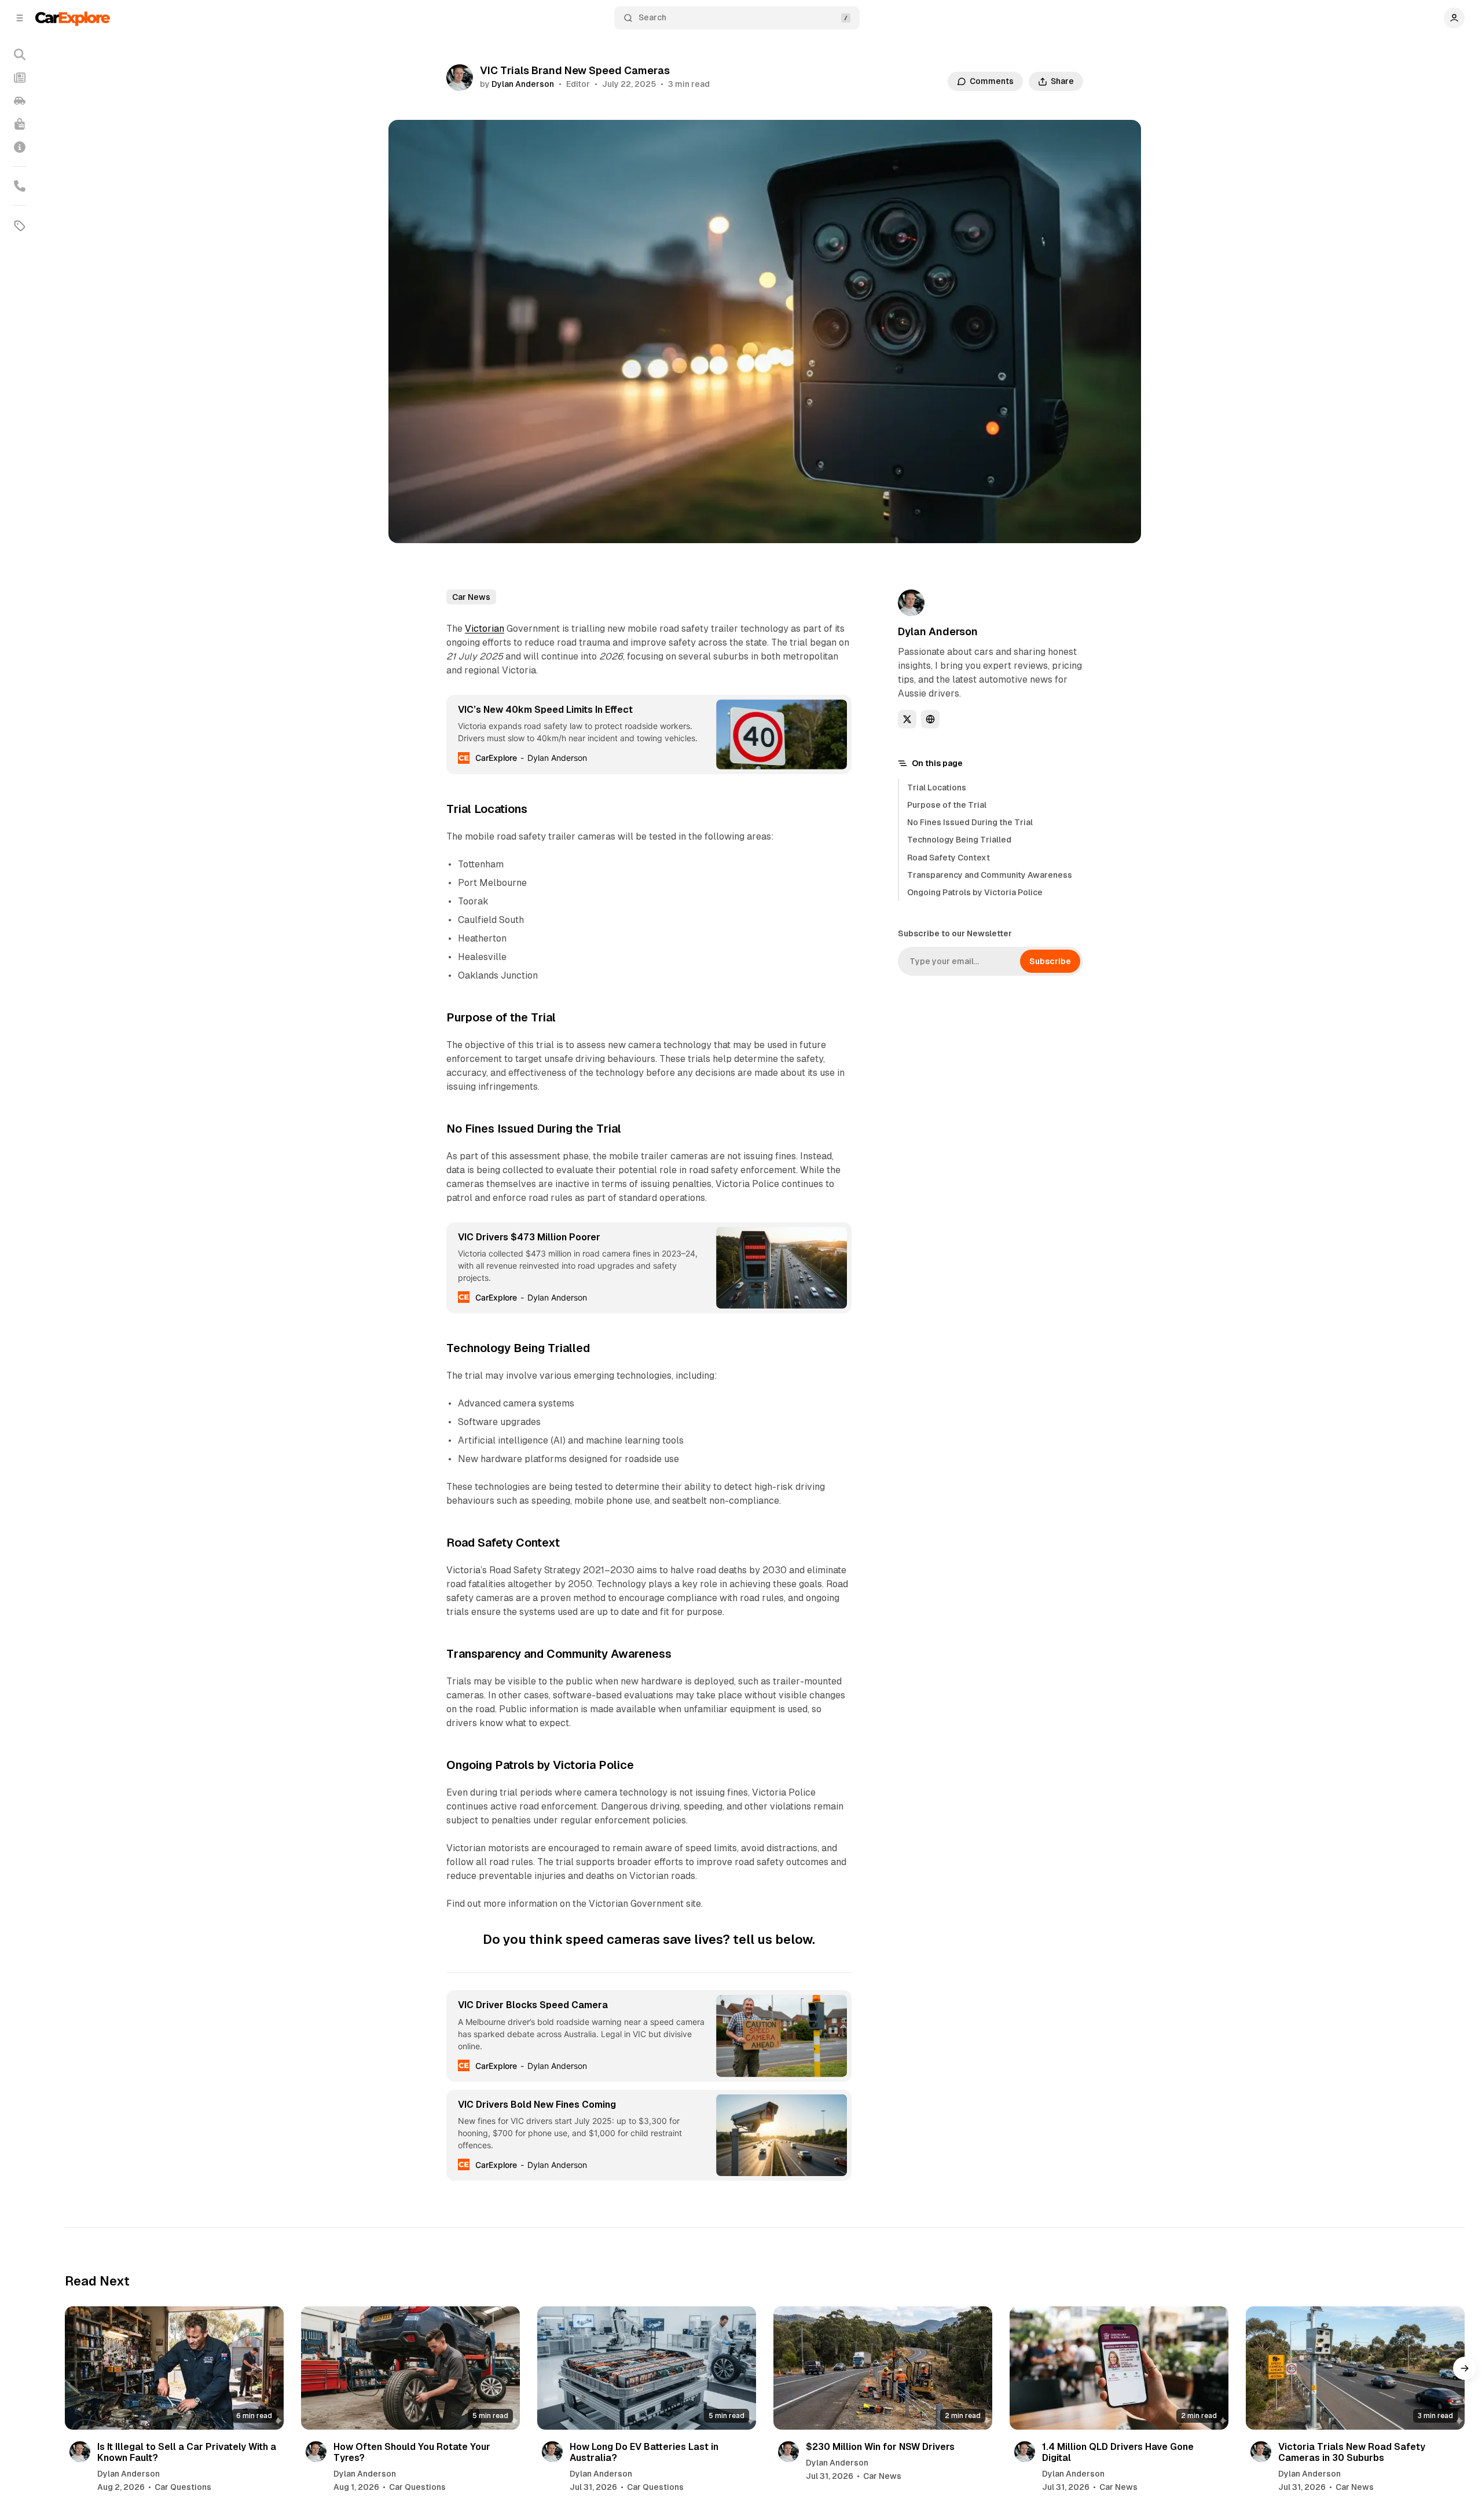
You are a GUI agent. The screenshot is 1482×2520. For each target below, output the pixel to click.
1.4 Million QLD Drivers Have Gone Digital (1118, 2452)
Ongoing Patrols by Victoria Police (975, 892)
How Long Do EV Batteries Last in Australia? (644, 2452)
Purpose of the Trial (947, 805)
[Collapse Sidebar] (20, 18)
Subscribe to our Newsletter (955, 933)
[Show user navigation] (1454, 18)
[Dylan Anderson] (460, 78)
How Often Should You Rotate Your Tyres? (412, 2452)
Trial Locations (937, 788)
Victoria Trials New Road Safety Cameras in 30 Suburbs (1352, 2452)
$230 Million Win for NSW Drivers (880, 2447)
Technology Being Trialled (959, 840)
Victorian (485, 629)
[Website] (930, 719)
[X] (907, 719)
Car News (471, 597)
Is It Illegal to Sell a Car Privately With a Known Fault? (187, 2452)
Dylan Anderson (523, 84)
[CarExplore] (73, 18)
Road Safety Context (949, 858)
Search (652, 17)
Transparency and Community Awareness (990, 875)
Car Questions (183, 2487)
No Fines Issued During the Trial (970, 822)
